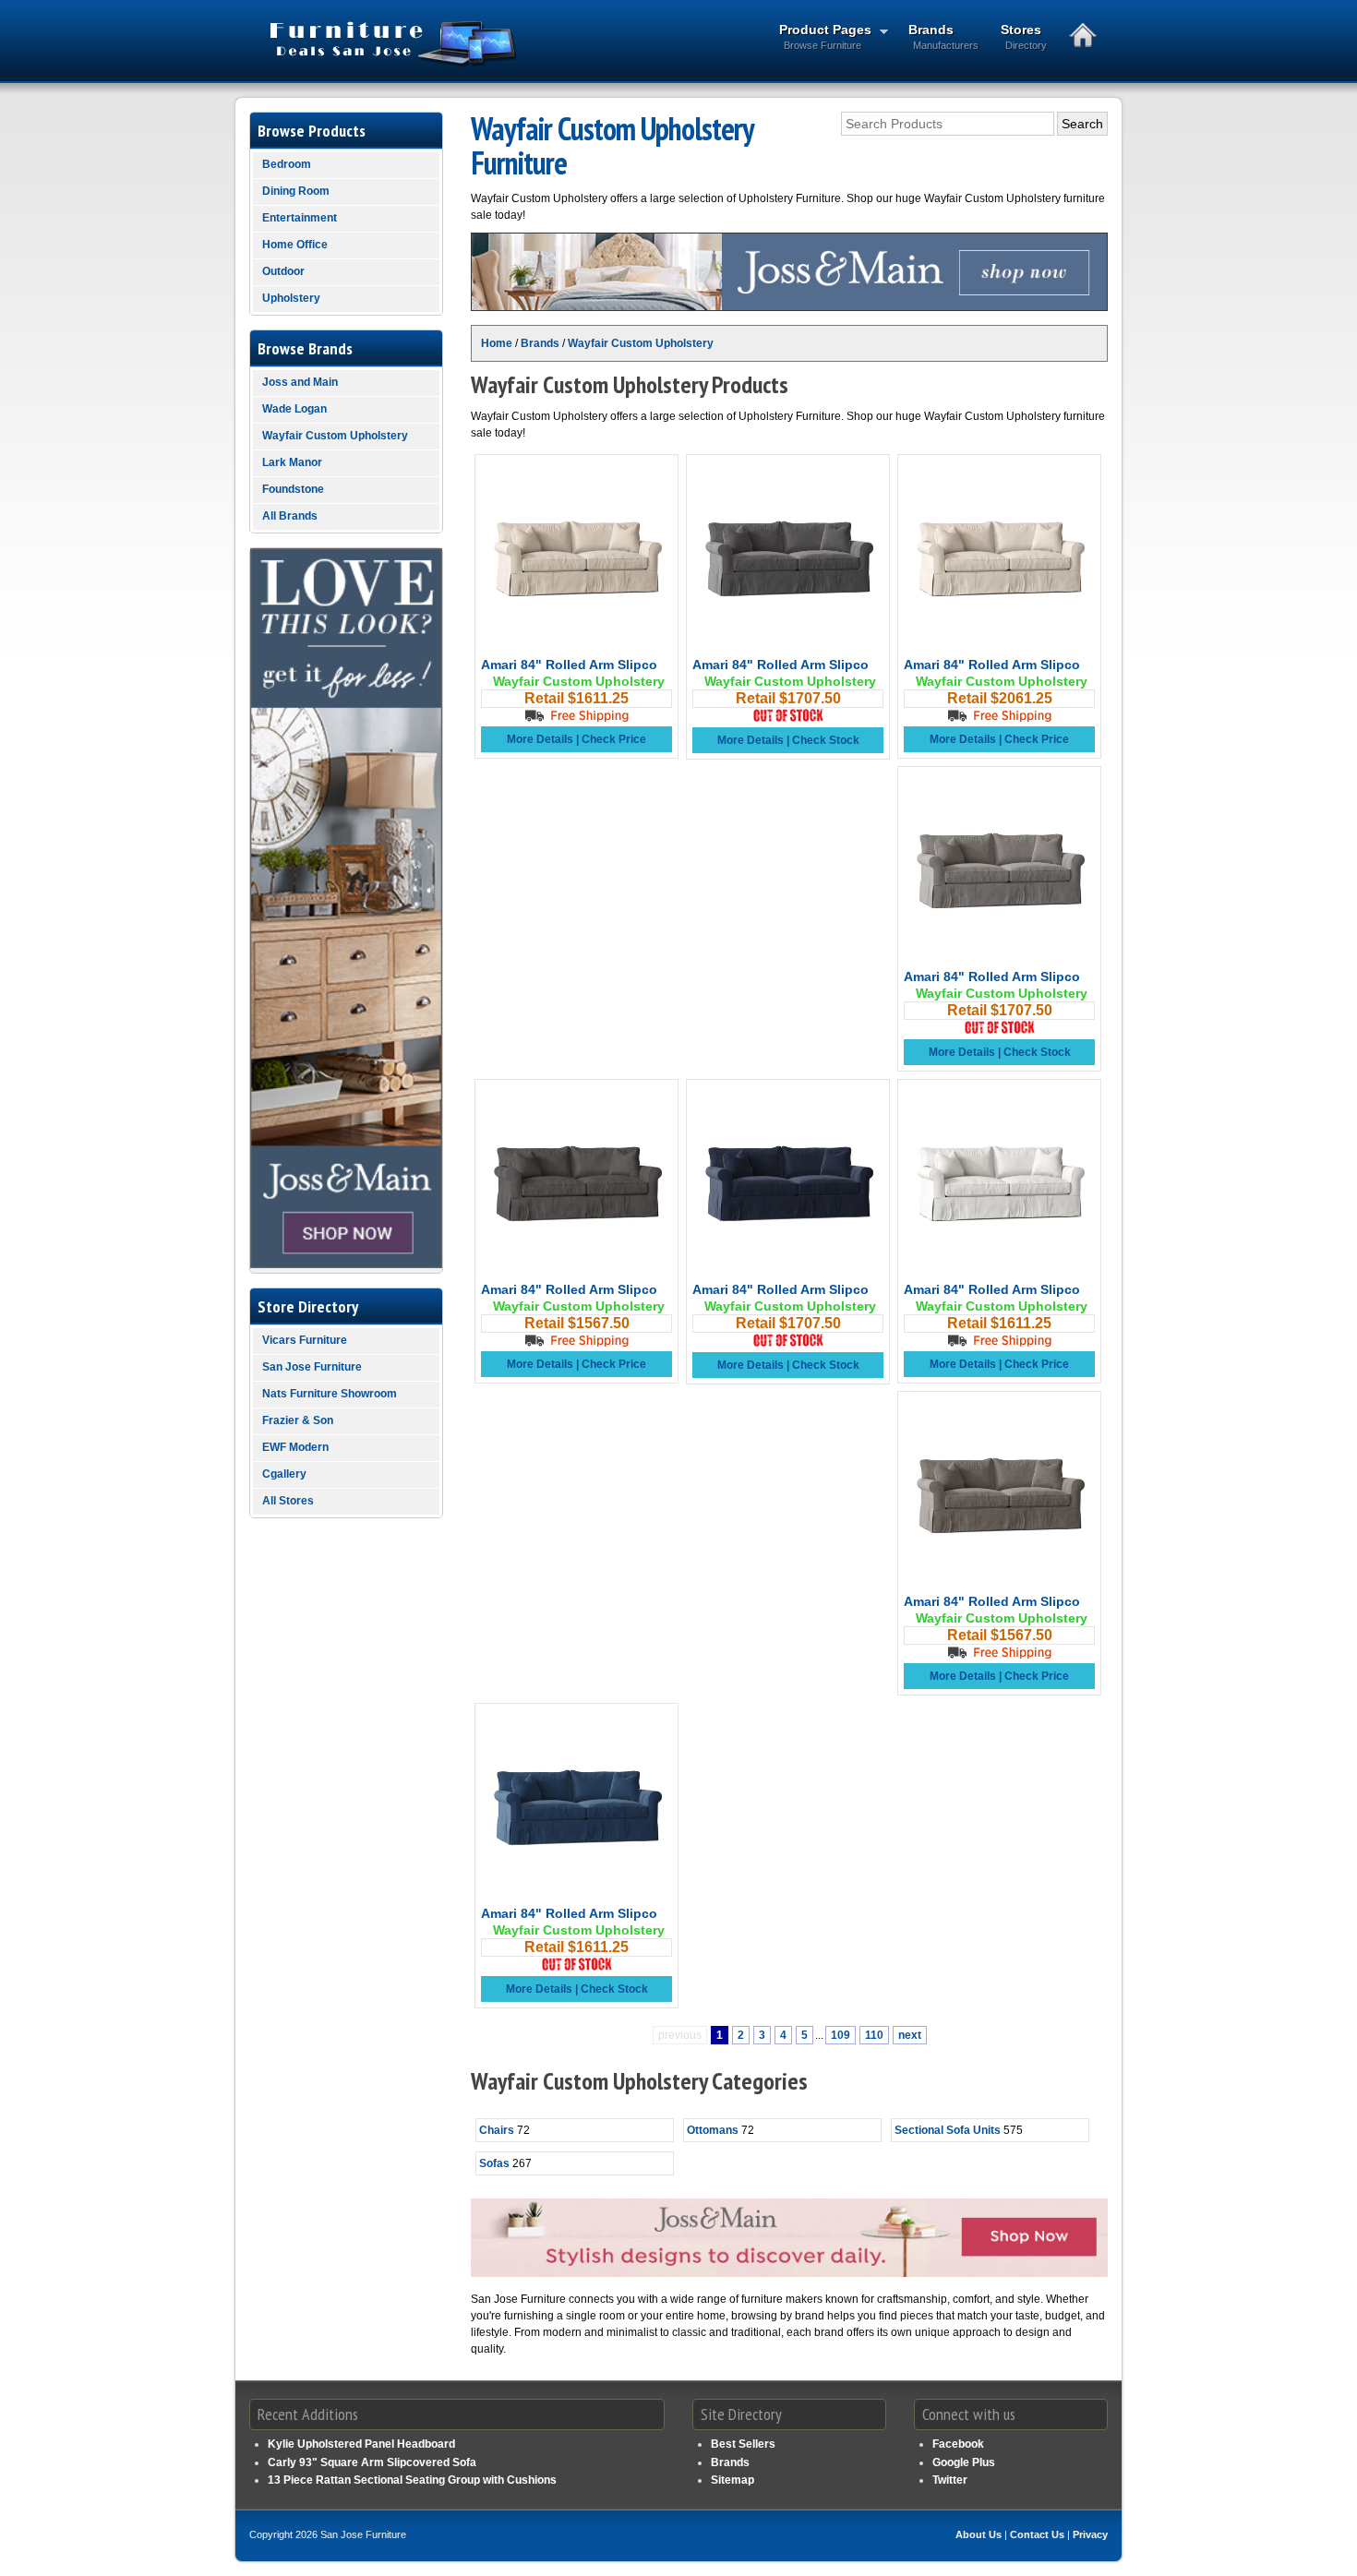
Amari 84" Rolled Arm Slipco (569, 665)
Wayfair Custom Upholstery (641, 343)
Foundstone (293, 489)
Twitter (950, 2480)
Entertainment (300, 218)
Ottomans (713, 2130)
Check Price (614, 739)
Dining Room (296, 191)
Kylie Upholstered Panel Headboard (361, 2444)
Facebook (958, 2444)
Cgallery (284, 1474)
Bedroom (287, 164)
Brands (943, 36)
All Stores (288, 1501)
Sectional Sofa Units (948, 2130)
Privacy (1090, 2534)
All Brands (290, 516)
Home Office (295, 245)
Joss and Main (300, 382)
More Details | (544, 739)
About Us (979, 2534)
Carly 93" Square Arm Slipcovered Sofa (372, 2462)
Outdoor (283, 271)
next (910, 2035)
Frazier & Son (298, 1420)
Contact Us (1037, 2534)
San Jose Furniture (312, 1367)
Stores (1024, 36)
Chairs (497, 2130)
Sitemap (733, 2480)
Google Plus (964, 2462)
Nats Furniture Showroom (330, 1394)
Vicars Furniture (305, 1340)
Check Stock (826, 740)
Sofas (494, 2163)
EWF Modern (295, 1447)
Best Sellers (743, 2444)
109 (841, 2035)
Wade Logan (294, 409)
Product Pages (820, 36)
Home (497, 343)
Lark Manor (292, 462)
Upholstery (291, 298)
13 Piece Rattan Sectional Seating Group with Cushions (412, 2480)
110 (874, 2035)
